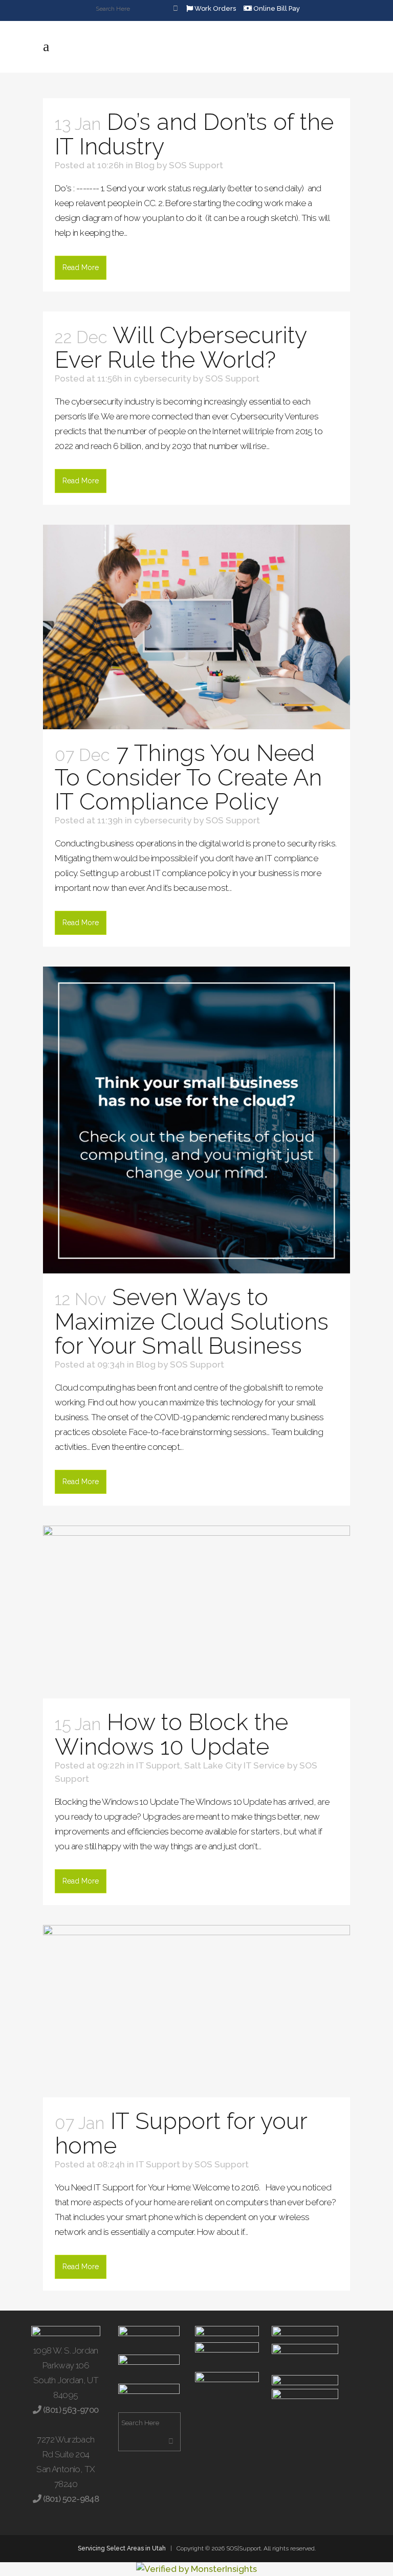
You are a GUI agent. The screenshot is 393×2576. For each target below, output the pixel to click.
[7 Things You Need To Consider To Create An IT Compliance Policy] (196, 627)
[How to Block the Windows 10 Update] (196, 1612)
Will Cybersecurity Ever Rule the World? (181, 348)
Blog (145, 165)
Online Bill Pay (276, 8)
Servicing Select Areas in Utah (122, 2548)
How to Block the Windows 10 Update (171, 1734)
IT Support (158, 1765)
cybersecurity (162, 378)
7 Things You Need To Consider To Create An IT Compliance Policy (188, 777)
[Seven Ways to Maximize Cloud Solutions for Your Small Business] (196, 1120)
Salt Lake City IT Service (235, 1765)
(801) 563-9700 (70, 2410)
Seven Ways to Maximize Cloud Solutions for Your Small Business (192, 1321)
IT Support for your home (181, 2133)
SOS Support (196, 165)
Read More (81, 267)
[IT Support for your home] (196, 2011)
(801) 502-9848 (70, 2499)
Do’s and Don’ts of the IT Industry (194, 134)
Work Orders (214, 8)
